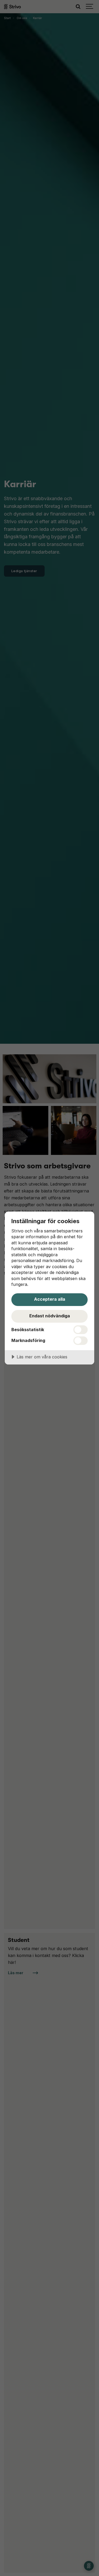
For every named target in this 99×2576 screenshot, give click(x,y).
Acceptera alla (50, 1299)
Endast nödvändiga (50, 1316)
